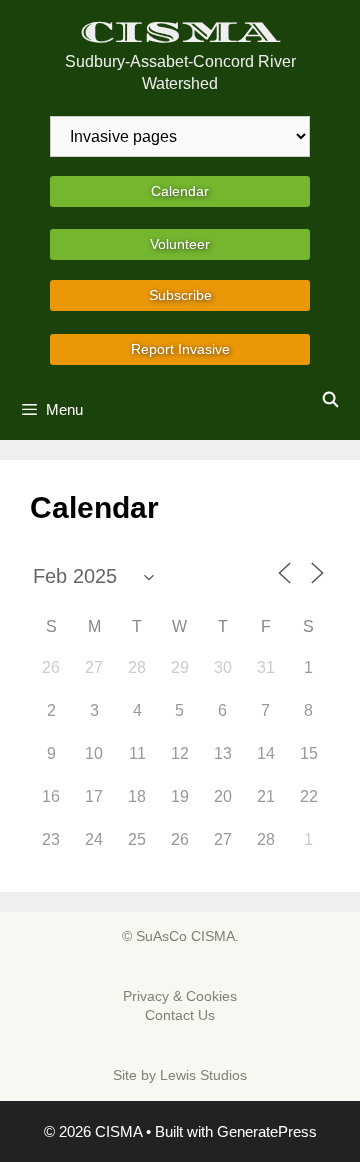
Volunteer (180, 244)
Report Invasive (180, 349)
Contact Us (180, 1015)
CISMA (180, 32)
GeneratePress (267, 1131)
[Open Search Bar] (330, 400)
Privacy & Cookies (180, 996)
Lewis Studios (203, 1075)
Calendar (180, 191)
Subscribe (180, 295)
